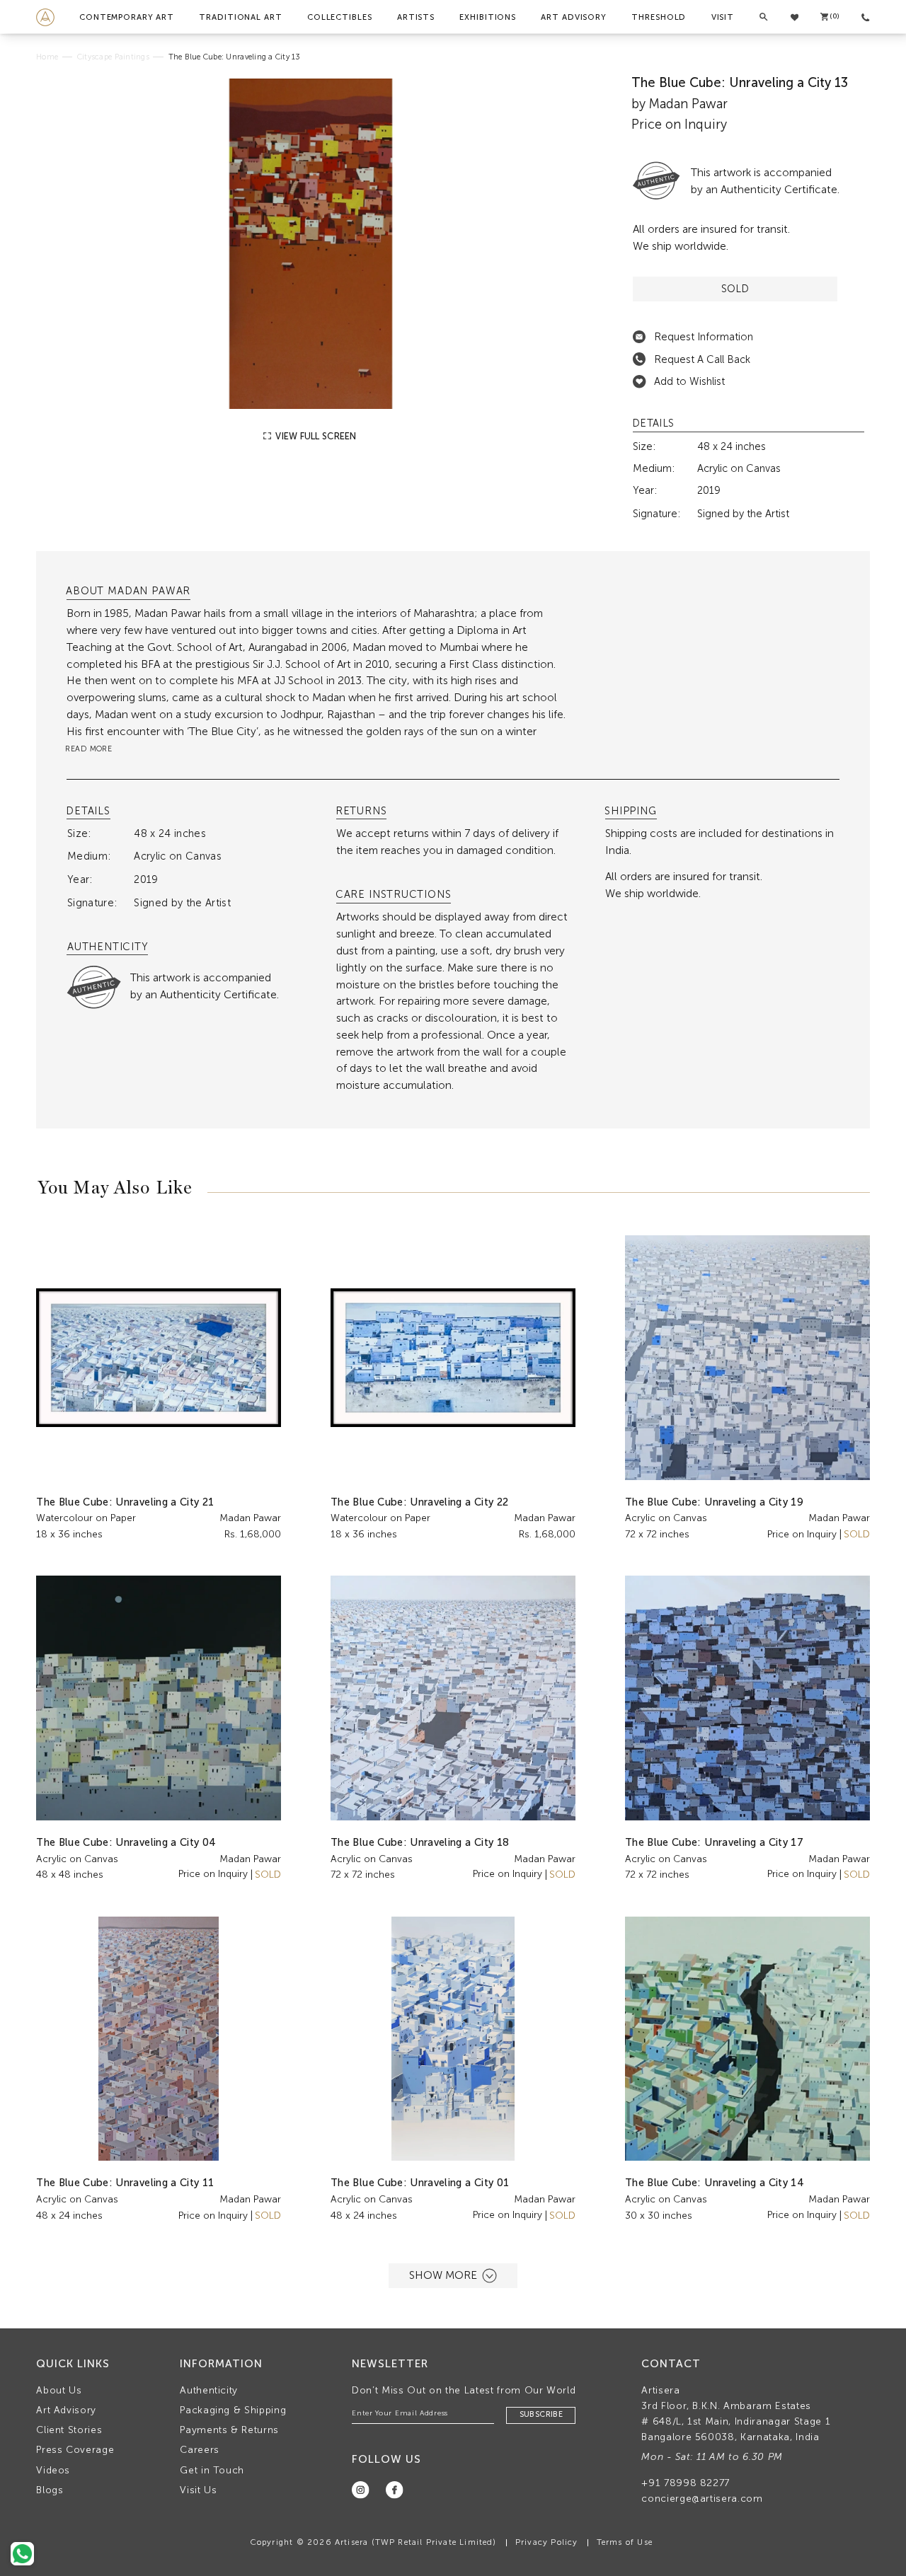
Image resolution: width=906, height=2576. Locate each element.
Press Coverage (75, 2450)
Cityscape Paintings (113, 57)
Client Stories (69, 2430)
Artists (416, 17)
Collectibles (340, 17)
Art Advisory (574, 17)
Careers (200, 2450)
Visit (723, 17)
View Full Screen (315, 436)
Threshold (659, 17)
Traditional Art (240, 17)
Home (47, 57)
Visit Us (198, 2490)
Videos (53, 2470)
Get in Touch (212, 2470)
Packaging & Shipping (233, 2410)
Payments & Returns (229, 2430)
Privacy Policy (547, 2542)
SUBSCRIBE (541, 2414)
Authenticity (209, 2390)
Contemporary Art (127, 17)
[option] (311, 244)
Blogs (50, 2490)
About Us (59, 2390)
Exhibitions (488, 17)
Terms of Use (625, 2542)
